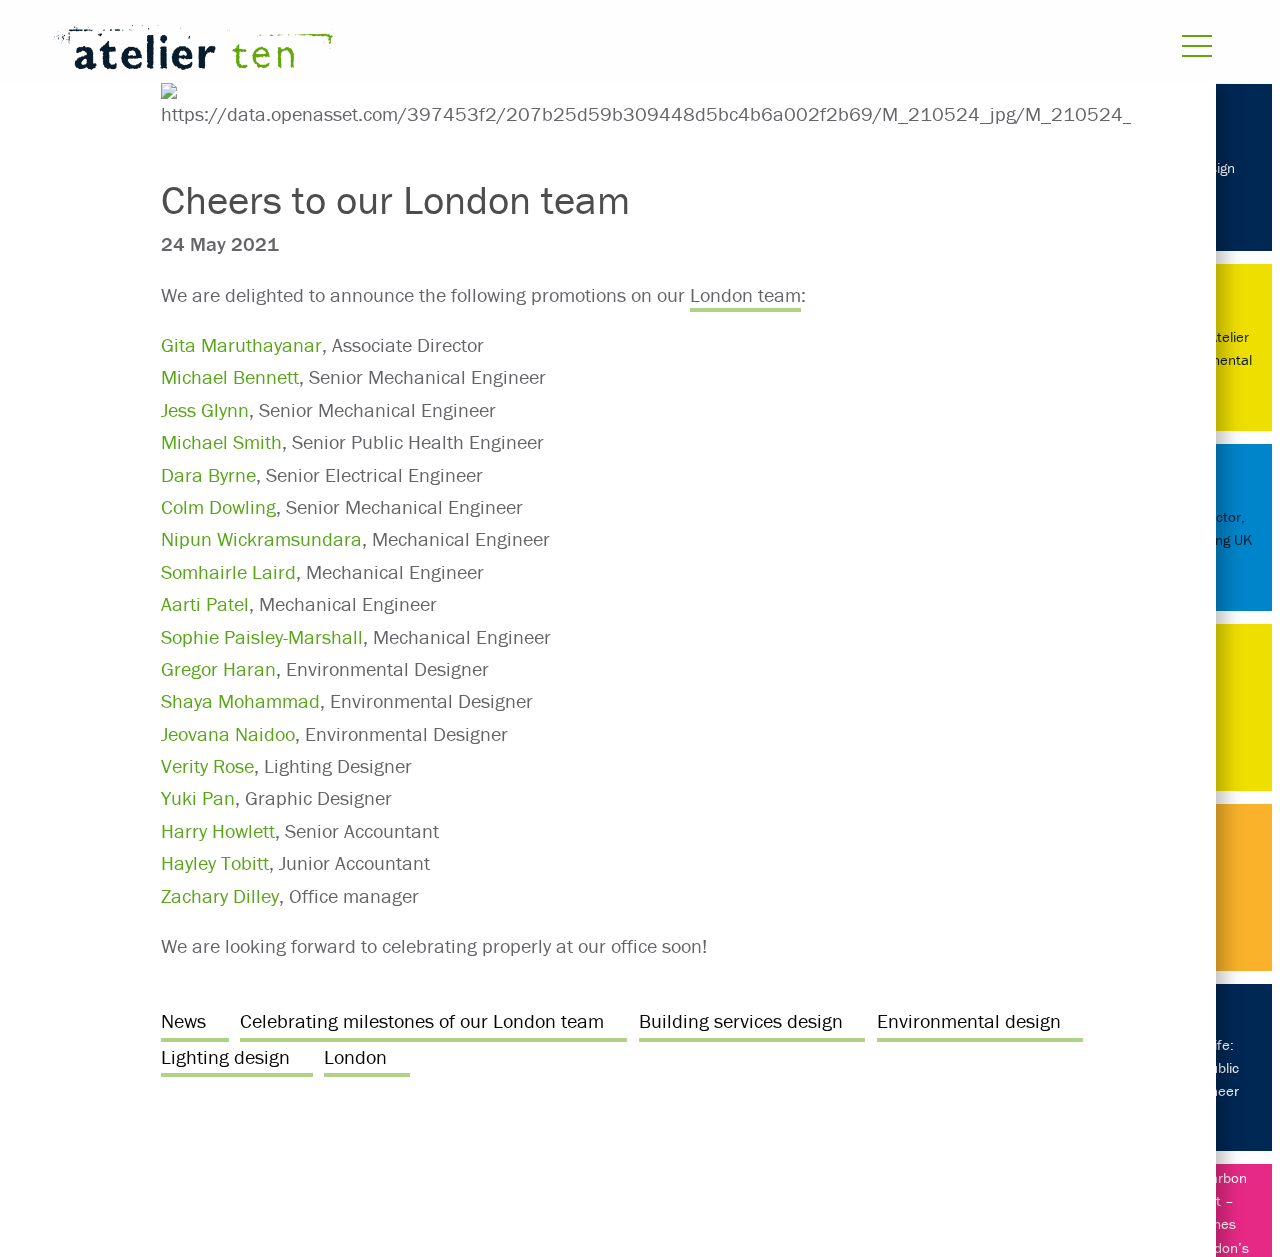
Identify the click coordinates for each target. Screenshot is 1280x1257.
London (355, 1056)
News (183, 1020)
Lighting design (225, 1056)
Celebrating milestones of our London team (422, 1020)
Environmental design (969, 1020)
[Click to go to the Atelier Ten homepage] (422, 51)
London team (745, 294)
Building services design (741, 1020)
